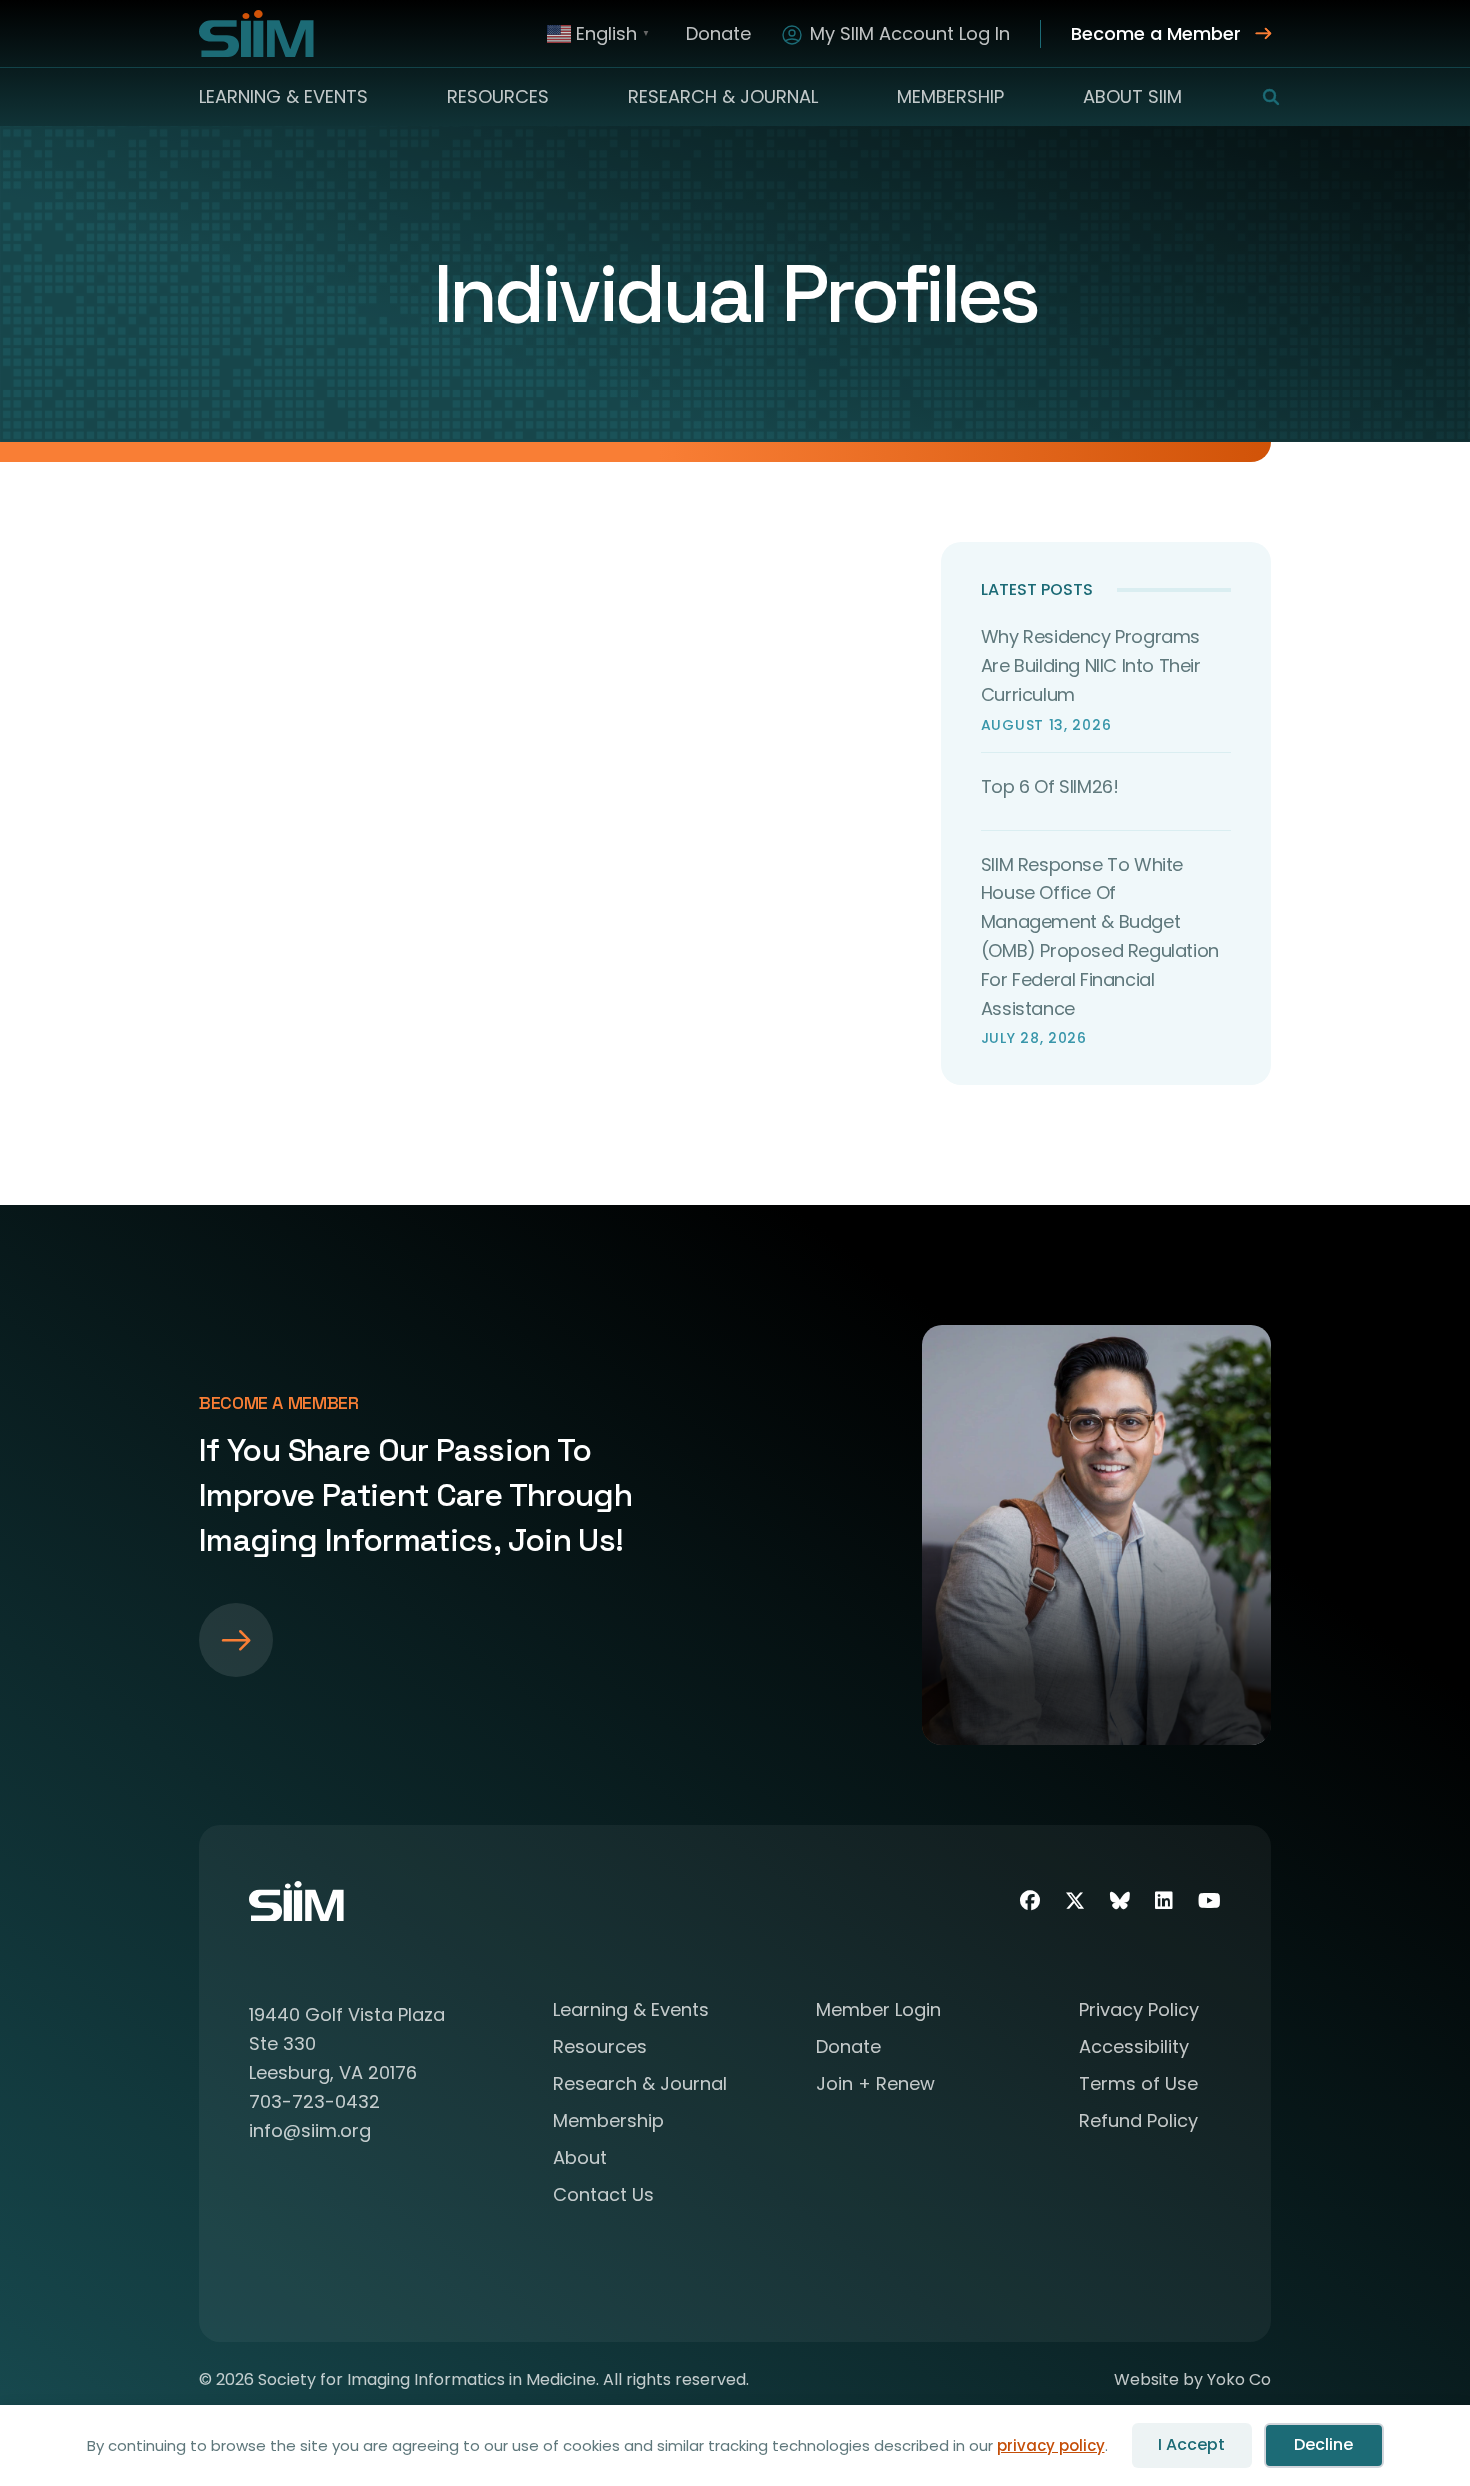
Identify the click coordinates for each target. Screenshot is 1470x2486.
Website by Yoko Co (1192, 2379)
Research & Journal (723, 96)
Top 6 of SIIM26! (1050, 786)
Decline (1323, 2444)
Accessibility (1134, 2048)
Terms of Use (1138, 2085)
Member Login (878, 2011)
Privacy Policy (1139, 2011)
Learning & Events (283, 96)
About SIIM (1132, 96)
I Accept (1191, 2444)
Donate (718, 33)
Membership (950, 96)
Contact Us (603, 2196)
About (580, 2159)
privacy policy (1051, 2445)
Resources (498, 96)
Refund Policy (1138, 2122)
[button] (1258, 97)
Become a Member (1156, 33)
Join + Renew (875, 2085)
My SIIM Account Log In (910, 33)
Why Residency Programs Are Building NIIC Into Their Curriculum (1091, 665)
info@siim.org (310, 2130)
